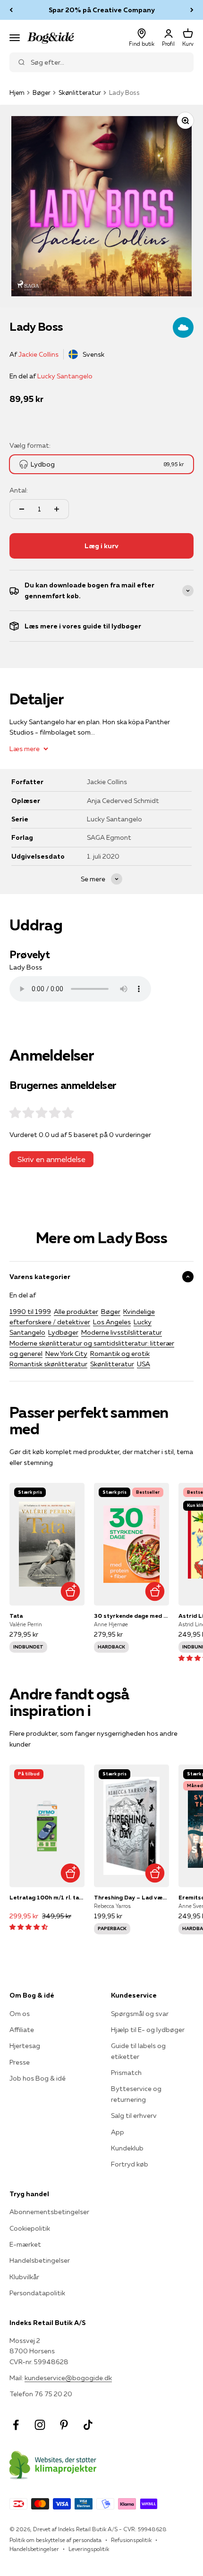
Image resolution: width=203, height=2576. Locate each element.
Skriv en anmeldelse (51, 1159)
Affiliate (22, 2030)
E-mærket (25, 2244)
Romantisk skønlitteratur (48, 1364)
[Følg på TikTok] (88, 2425)
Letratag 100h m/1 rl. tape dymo (47, 1897)
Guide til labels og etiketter (138, 2051)
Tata (16, 1616)
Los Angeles (112, 1322)
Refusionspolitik (131, 2540)
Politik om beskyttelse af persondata (55, 2540)
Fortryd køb (130, 2164)
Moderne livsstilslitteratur (122, 1332)
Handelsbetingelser (40, 2260)
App (118, 2132)
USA (144, 1364)
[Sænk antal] (22, 509)
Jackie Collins (38, 354)
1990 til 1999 (30, 1312)
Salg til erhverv (134, 2116)
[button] (29, 1927)
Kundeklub (127, 2148)
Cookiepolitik (30, 2228)
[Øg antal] (57, 509)
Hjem (17, 92)
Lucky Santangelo (65, 376)
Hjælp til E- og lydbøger (148, 2030)
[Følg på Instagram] (40, 2425)
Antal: (19, 490)
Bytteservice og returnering (136, 2094)
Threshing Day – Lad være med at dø (131, 1897)
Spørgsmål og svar (140, 2014)
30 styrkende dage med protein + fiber (131, 1616)
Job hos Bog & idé (38, 2078)
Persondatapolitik (37, 2293)
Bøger (42, 92)
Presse (20, 2062)
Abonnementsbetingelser (49, 2212)
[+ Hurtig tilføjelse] (70, 1591)
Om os (20, 2014)
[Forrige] (11, 10)
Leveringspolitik (89, 2549)
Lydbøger (63, 1332)
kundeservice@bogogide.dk (68, 2378)
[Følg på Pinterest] (64, 2425)
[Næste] (192, 10)
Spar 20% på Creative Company (102, 10)
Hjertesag (25, 2046)
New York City (66, 1354)
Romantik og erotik (120, 1354)
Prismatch (126, 2073)
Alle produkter (76, 1312)
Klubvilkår (24, 2277)
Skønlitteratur (80, 92)
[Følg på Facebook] (16, 2425)
